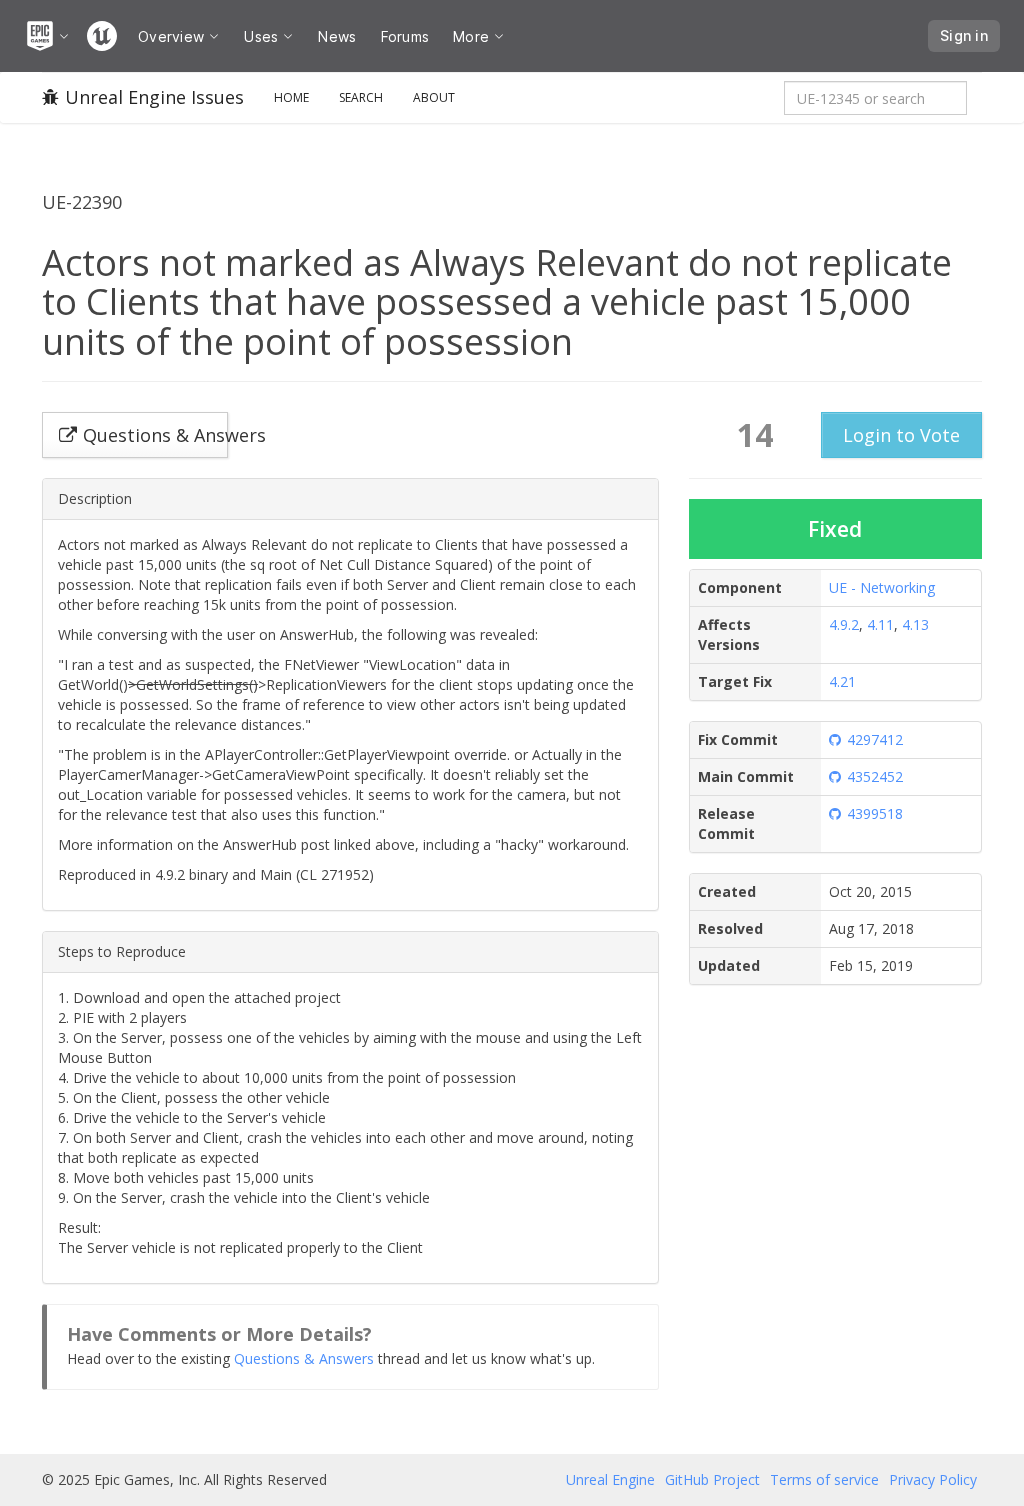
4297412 (875, 739)
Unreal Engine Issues (154, 97)
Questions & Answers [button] (155, 435)
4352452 (875, 776)
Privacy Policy (933, 1479)
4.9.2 (844, 624)
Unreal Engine (610, 1479)
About (434, 97)
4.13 (915, 624)
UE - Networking (882, 587)
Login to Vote (901, 435)
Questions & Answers (304, 1358)
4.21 (842, 681)
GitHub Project (712, 1479)
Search (361, 97)
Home (291, 97)
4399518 (875, 813)
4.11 (880, 624)
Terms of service (824, 1479)
